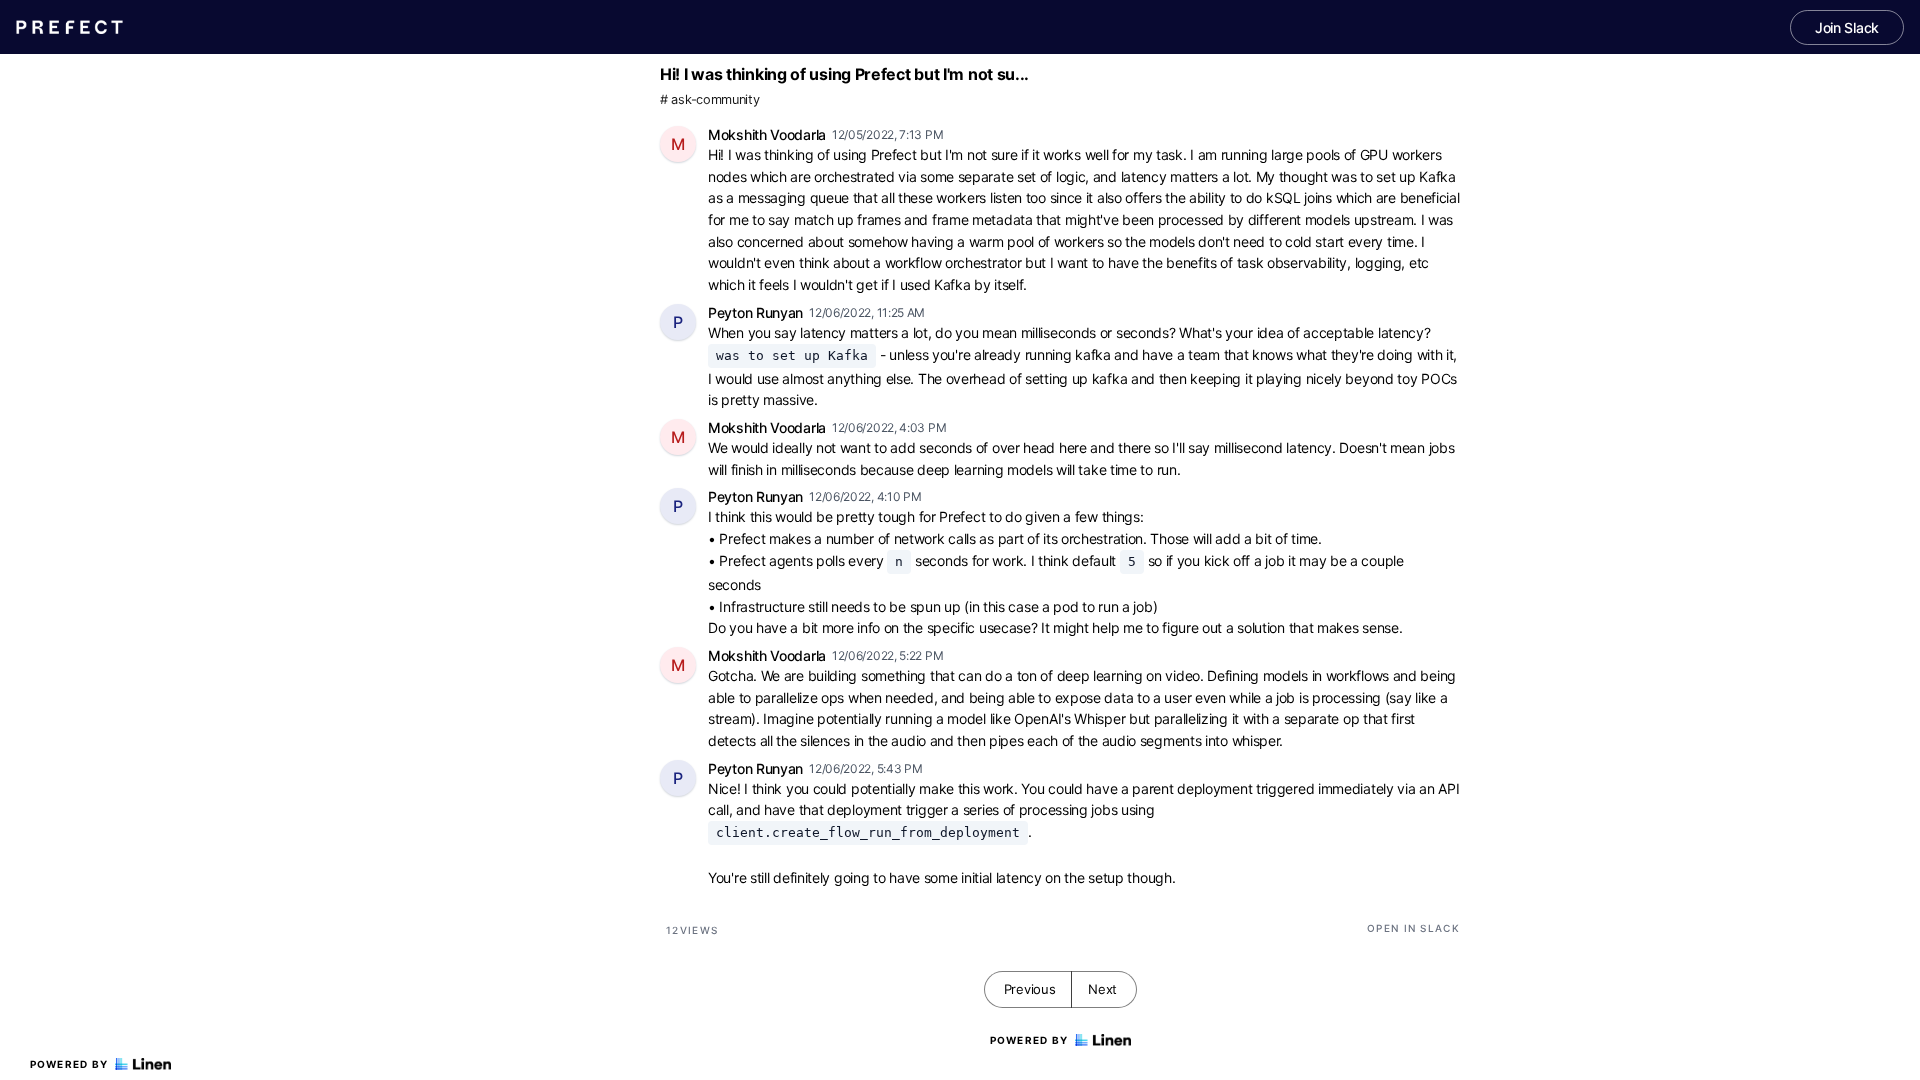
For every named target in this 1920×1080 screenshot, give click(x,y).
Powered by (69, 1064)
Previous (1030, 989)
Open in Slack (1413, 928)
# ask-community (710, 99)
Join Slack (1847, 27)
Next (1102, 989)
